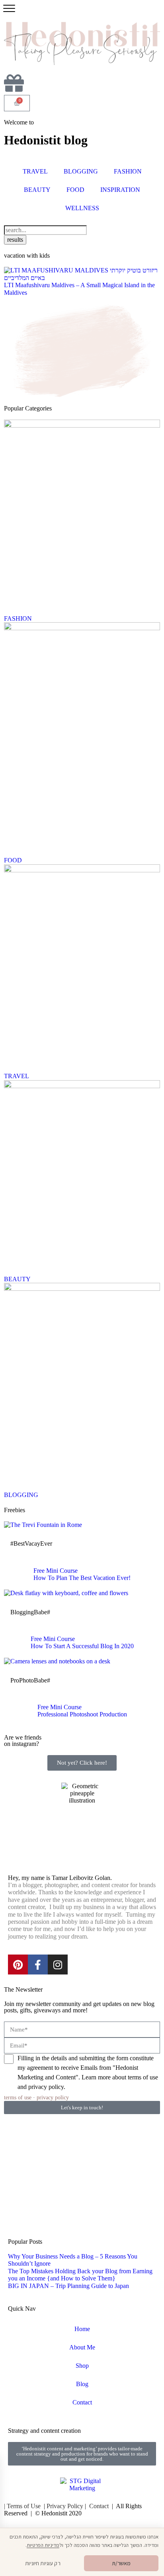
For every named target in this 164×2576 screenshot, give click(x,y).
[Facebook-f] (38, 1965)
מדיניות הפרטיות (43, 2545)
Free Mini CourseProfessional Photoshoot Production (82, 1711)
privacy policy (53, 2097)
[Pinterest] (18, 1965)
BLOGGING (81, 171)
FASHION (128, 171)
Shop (82, 2366)
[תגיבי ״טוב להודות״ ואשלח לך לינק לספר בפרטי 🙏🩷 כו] (29, 2141)
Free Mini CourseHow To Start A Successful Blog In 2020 (82, 1642)
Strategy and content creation (44, 2431)
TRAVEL (35, 171)
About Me (82, 2347)
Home (82, 2329)
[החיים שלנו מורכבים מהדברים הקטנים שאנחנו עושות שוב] (135, 2172)
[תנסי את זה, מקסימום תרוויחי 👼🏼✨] (29, 2172)
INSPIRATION (120, 190)
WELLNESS (82, 208)
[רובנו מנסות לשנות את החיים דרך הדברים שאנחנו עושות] (29, 2204)
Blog (82, 2384)
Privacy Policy (65, 2506)
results (15, 240)
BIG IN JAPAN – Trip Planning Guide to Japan (68, 2286)
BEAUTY (37, 190)
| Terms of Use (22, 2506)
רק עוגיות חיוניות (43, 2563)
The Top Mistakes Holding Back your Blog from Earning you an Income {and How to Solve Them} (80, 2275)
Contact (82, 2402)
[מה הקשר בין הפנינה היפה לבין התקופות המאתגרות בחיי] (135, 2141)
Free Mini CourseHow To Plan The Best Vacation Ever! (82, 1574)
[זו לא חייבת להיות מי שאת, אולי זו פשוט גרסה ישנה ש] (82, 2172)
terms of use (18, 2097)
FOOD (75, 190)
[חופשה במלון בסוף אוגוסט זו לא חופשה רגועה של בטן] (82, 2141)
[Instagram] (58, 1965)
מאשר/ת (121, 2563)
